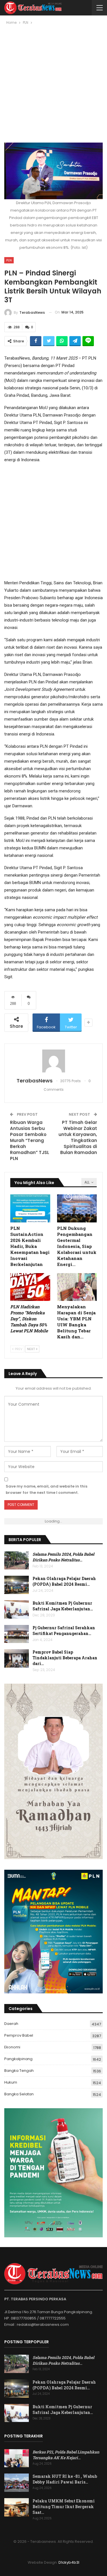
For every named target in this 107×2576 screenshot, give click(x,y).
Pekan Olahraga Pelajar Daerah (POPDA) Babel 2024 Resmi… (64, 1581)
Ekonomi (12, 2047)
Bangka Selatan (19, 2094)
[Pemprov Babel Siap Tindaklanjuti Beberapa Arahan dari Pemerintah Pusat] (17, 1658)
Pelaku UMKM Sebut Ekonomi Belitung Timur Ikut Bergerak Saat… (64, 2507)
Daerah (11, 2024)
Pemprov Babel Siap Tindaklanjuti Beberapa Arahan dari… (65, 1658)
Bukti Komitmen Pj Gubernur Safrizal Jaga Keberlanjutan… (63, 1606)
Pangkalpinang (18, 2059)
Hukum (11, 2082)
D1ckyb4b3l (69, 2562)
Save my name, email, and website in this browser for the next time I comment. (47, 1489)
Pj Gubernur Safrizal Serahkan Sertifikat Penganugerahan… (64, 1631)
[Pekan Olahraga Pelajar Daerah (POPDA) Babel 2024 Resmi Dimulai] (17, 1585)
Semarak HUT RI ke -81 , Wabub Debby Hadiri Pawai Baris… (65, 2479)
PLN (9, 260)
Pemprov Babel (19, 2035)
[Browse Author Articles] (53, 1061)
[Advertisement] (53, 86)
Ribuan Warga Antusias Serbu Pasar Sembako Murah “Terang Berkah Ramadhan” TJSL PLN (30, 1140)
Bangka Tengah (19, 2071)
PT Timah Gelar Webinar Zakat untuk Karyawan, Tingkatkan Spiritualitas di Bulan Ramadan (78, 1137)
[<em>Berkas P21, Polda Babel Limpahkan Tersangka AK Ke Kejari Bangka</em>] (17, 2458)
